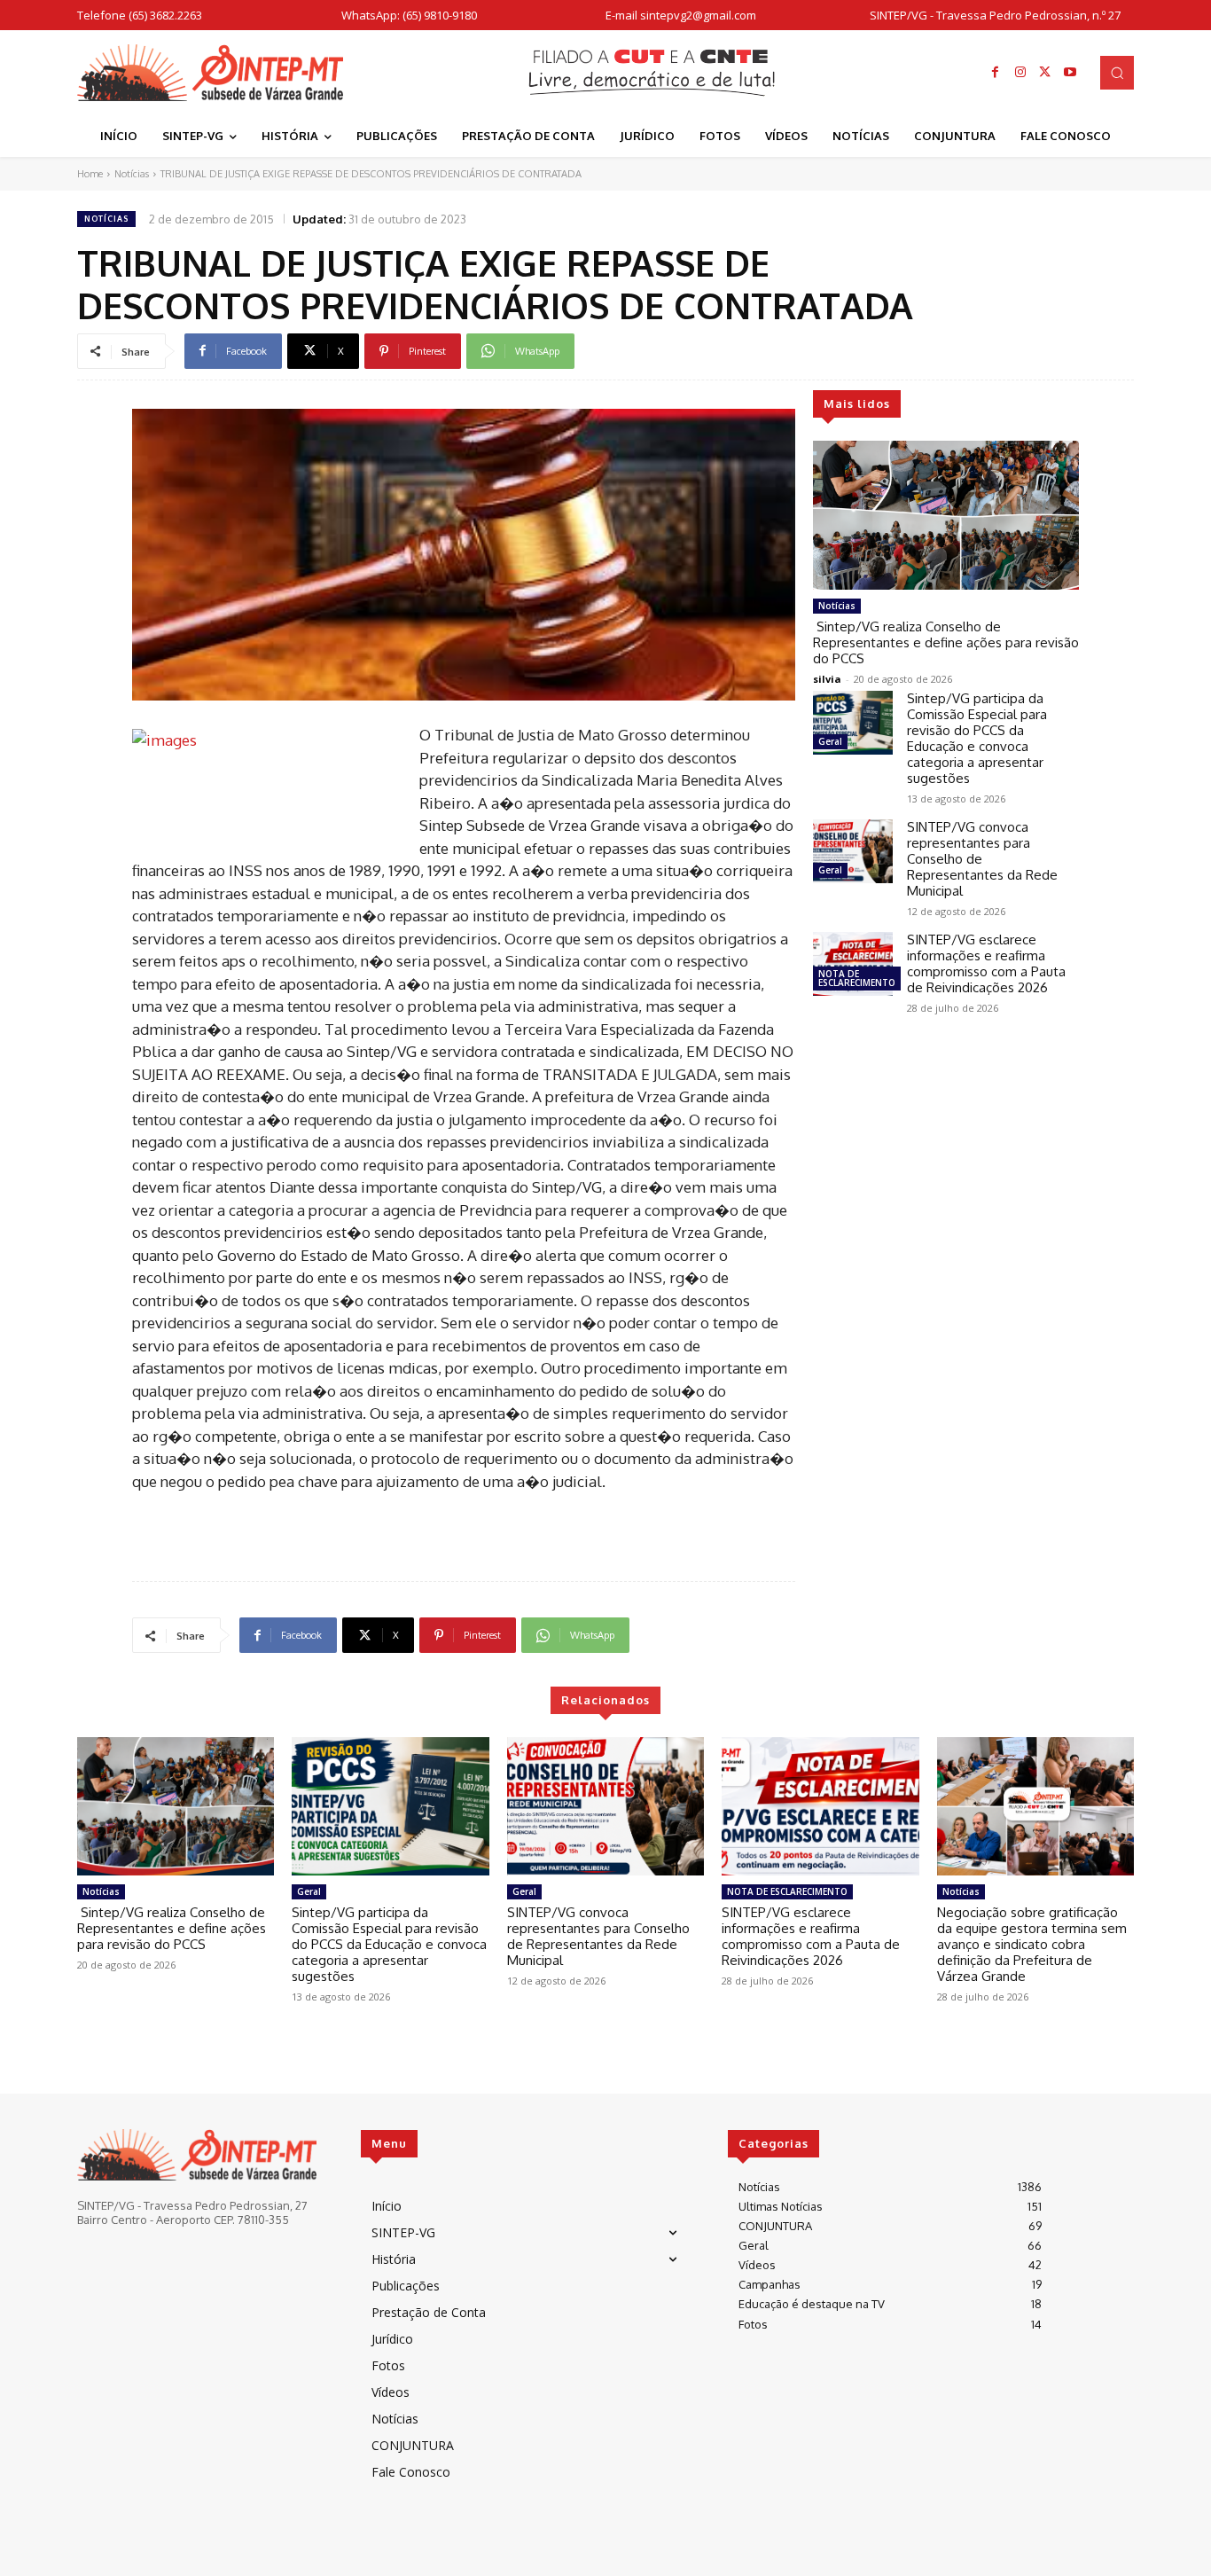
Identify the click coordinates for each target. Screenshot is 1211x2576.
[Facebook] (996, 73)
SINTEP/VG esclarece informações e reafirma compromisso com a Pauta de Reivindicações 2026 (986, 963)
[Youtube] (1070, 73)
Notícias (132, 174)
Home (90, 174)
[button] (1117, 73)
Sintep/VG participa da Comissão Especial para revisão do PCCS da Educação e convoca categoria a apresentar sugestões (977, 738)
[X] (1045, 73)
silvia (827, 679)
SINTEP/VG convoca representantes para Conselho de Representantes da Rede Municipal (598, 1936)
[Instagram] (1020, 73)
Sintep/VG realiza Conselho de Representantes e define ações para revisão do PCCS (946, 642)
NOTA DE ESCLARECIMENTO (857, 978)
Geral (830, 741)
